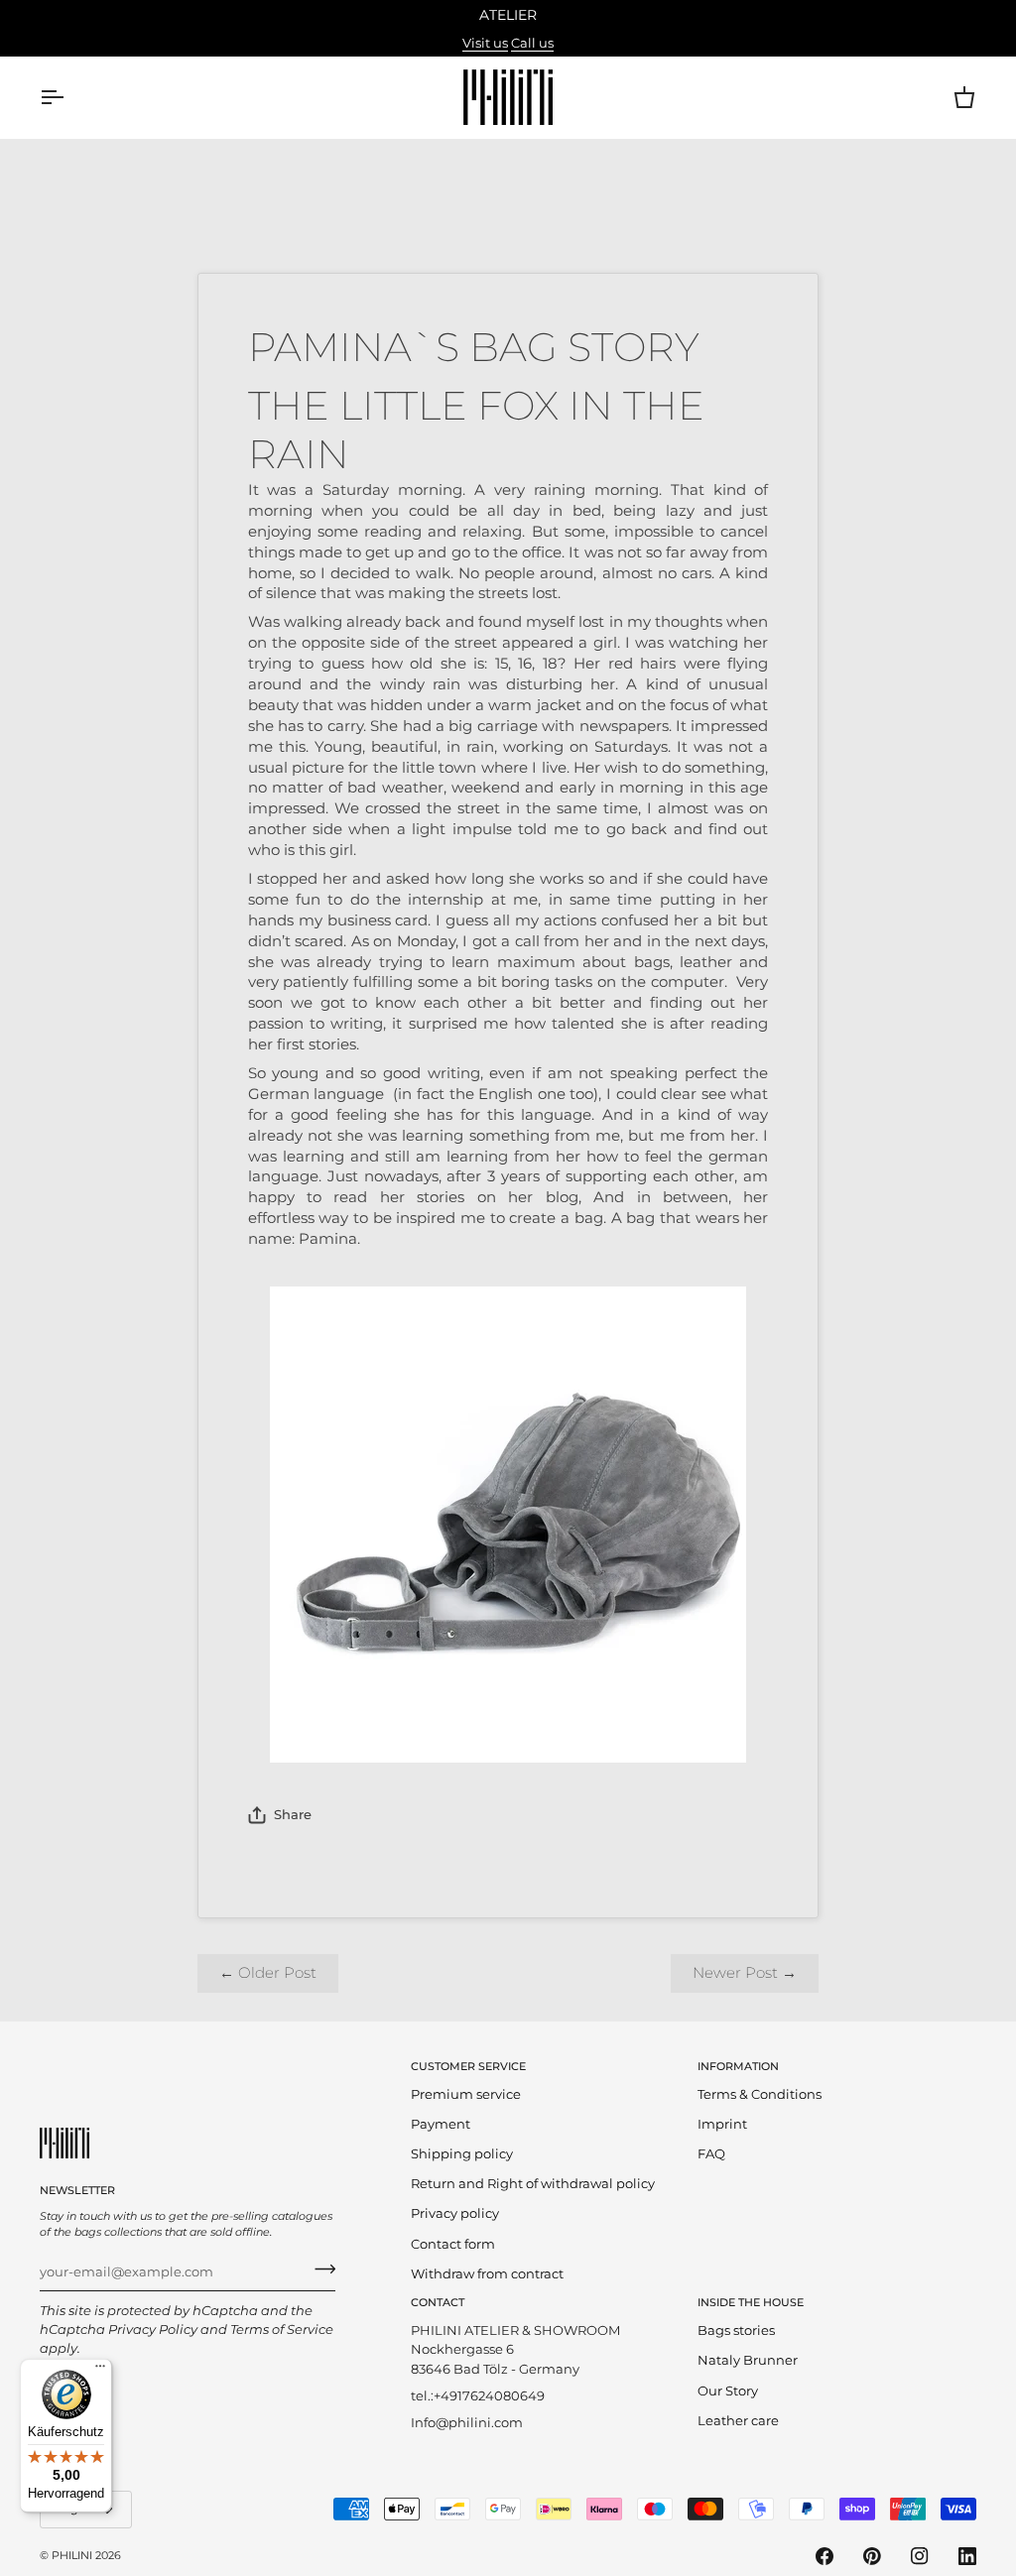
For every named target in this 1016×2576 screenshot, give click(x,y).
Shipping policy (462, 2154)
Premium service (466, 2094)
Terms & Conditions (760, 2094)
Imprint (722, 2124)
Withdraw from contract (487, 2274)
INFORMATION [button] (738, 2066)
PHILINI (72, 2555)
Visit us (485, 43)
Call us (532, 43)
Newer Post (745, 1973)
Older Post (268, 1973)
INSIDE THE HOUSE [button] (751, 2302)
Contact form (453, 2244)
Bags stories (736, 2331)
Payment (441, 2124)
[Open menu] (69, 97)
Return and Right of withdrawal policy (533, 2184)
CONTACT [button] (438, 2302)
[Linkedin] (967, 2556)
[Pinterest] (872, 2556)
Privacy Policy (153, 2330)
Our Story (728, 2391)
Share (293, 1815)
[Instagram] (920, 2556)
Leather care (738, 2421)
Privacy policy (455, 2213)
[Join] (319, 2269)
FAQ (711, 2154)
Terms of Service (282, 2330)
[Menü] (100, 2371)
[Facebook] (825, 2556)
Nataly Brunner (748, 2360)
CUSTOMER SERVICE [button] (468, 2066)
